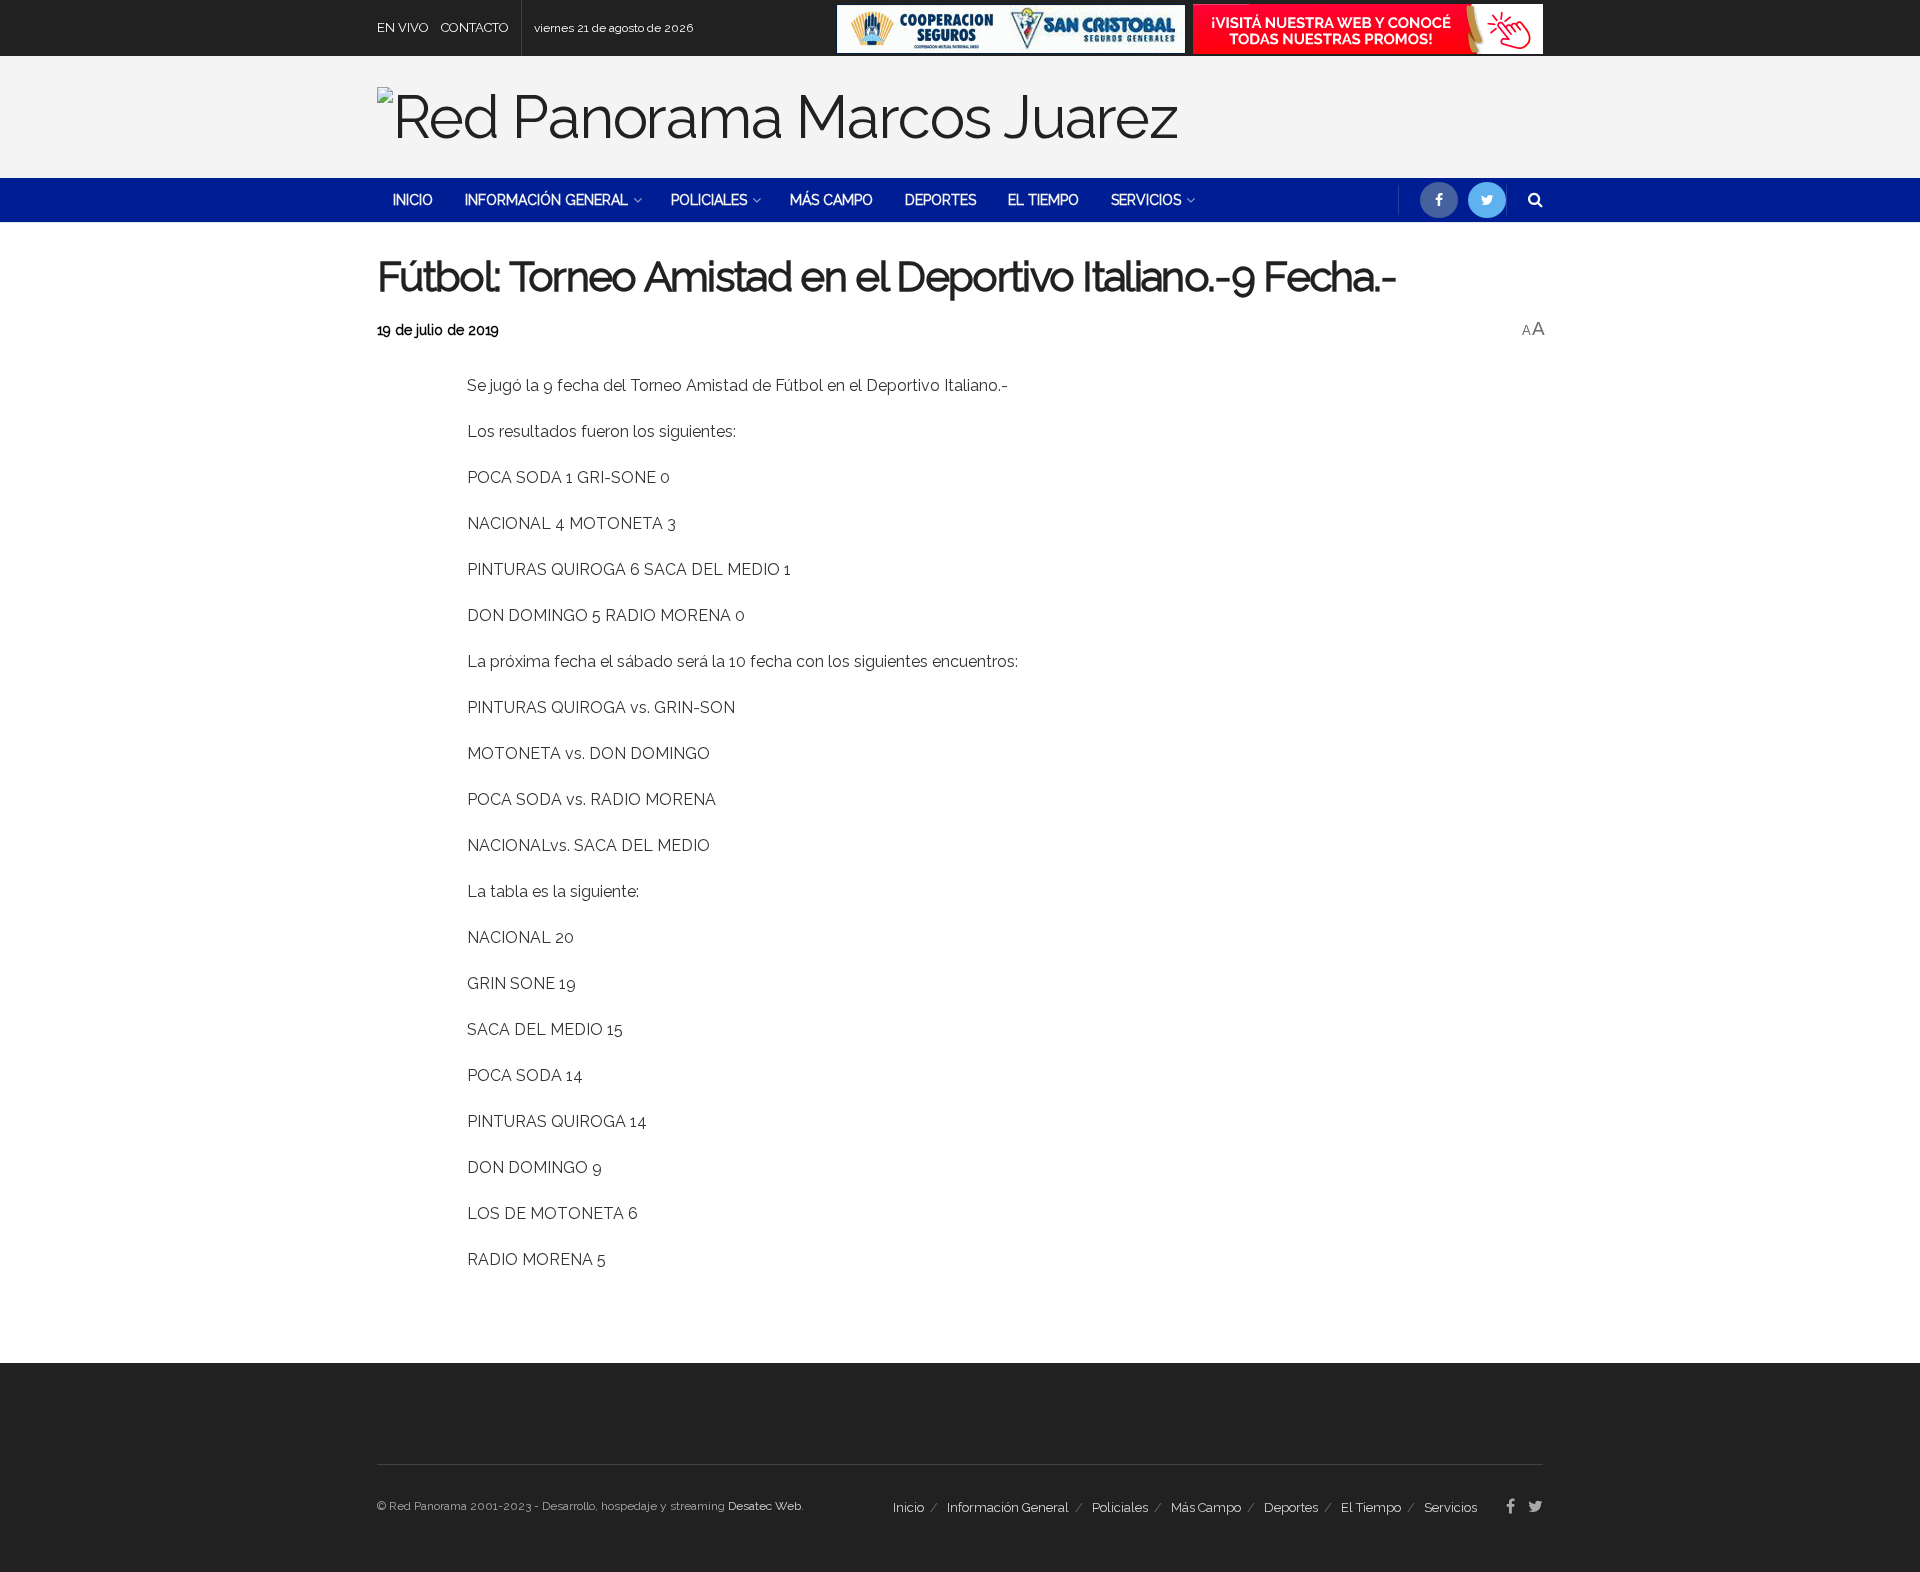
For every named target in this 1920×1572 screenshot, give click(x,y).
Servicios (1146, 200)
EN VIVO (403, 27)
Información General (546, 200)
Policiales (709, 200)
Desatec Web (764, 1506)
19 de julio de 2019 (438, 330)
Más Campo (831, 200)
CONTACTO (475, 27)
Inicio (413, 200)
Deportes (940, 200)
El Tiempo (1043, 200)
